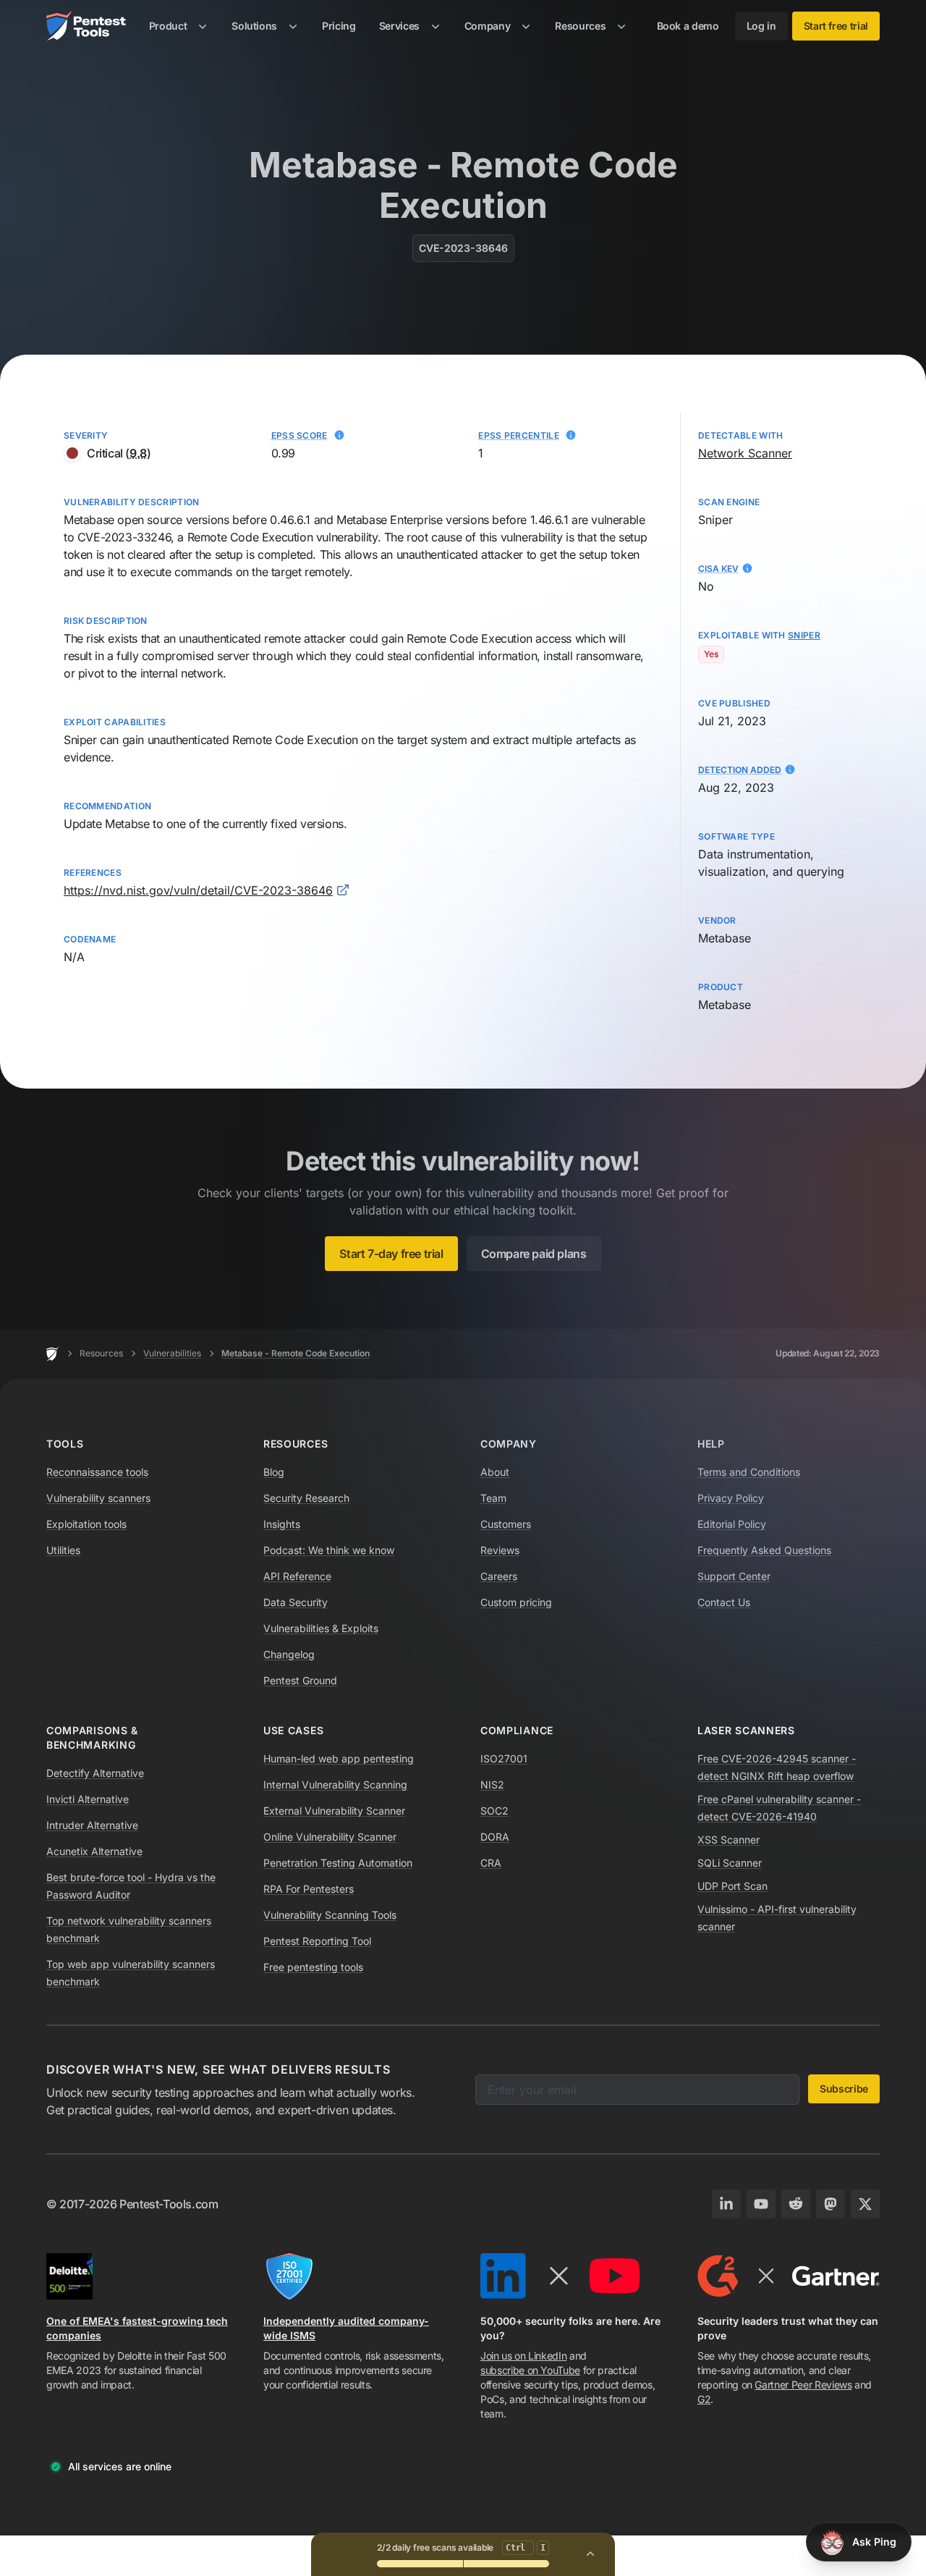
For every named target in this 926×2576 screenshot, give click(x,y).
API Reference (297, 1576)
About (495, 1472)
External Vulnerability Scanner (334, 1811)
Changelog (289, 1654)
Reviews (500, 1550)
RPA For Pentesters (309, 1889)
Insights (282, 1524)
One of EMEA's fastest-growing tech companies (137, 2328)
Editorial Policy (732, 1524)
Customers (506, 1524)
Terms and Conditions (749, 1472)
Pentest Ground (300, 1680)
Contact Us (724, 1602)
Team (493, 1498)
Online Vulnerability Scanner (330, 1837)
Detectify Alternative (95, 1773)
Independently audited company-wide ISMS (346, 2328)
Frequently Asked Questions (764, 1550)
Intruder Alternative (92, 1825)
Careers (499, 1576)
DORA (495, 1837)
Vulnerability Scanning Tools (330, 1915)
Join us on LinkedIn (523, 2356)
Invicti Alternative (88, 1799)
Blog (274, 1472)
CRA (491, 1863)
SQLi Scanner (730, 1863)
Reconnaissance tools (97, 1472)
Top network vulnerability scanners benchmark (129, 1929)
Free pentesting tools (313, 1967)
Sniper (80, 740)
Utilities (63, 1550)
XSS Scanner (729, 1840)
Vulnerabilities (172, 1353)
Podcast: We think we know (329, 1550)
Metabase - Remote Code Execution (296, 1353)
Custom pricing (516, 1602)
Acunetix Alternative (94, 1851)
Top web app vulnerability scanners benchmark (131, 1973)
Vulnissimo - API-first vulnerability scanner (777, 1918)
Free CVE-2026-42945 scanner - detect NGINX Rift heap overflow (777, 1767)
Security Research (306, 1498)
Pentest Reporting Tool (317, 1941)
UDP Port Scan (732, 1886)
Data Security (296, 1602)
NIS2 (492, 1785)
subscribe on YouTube (530, 2370)
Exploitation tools (86, 1524)
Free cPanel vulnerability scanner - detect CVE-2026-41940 (779, 1808)
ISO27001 (504, 1758)
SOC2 (494, 1811)
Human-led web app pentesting (339, 1758)
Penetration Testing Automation (338, 1863)
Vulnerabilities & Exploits (321, 1628)
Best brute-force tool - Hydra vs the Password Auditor (131, 1886)
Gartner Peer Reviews (803, 2385)
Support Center (734, 1576)
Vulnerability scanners (98, 1498)
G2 (704, 2399)
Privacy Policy (731, 1498)
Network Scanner (745, 453)
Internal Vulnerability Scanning (335, 1785)
